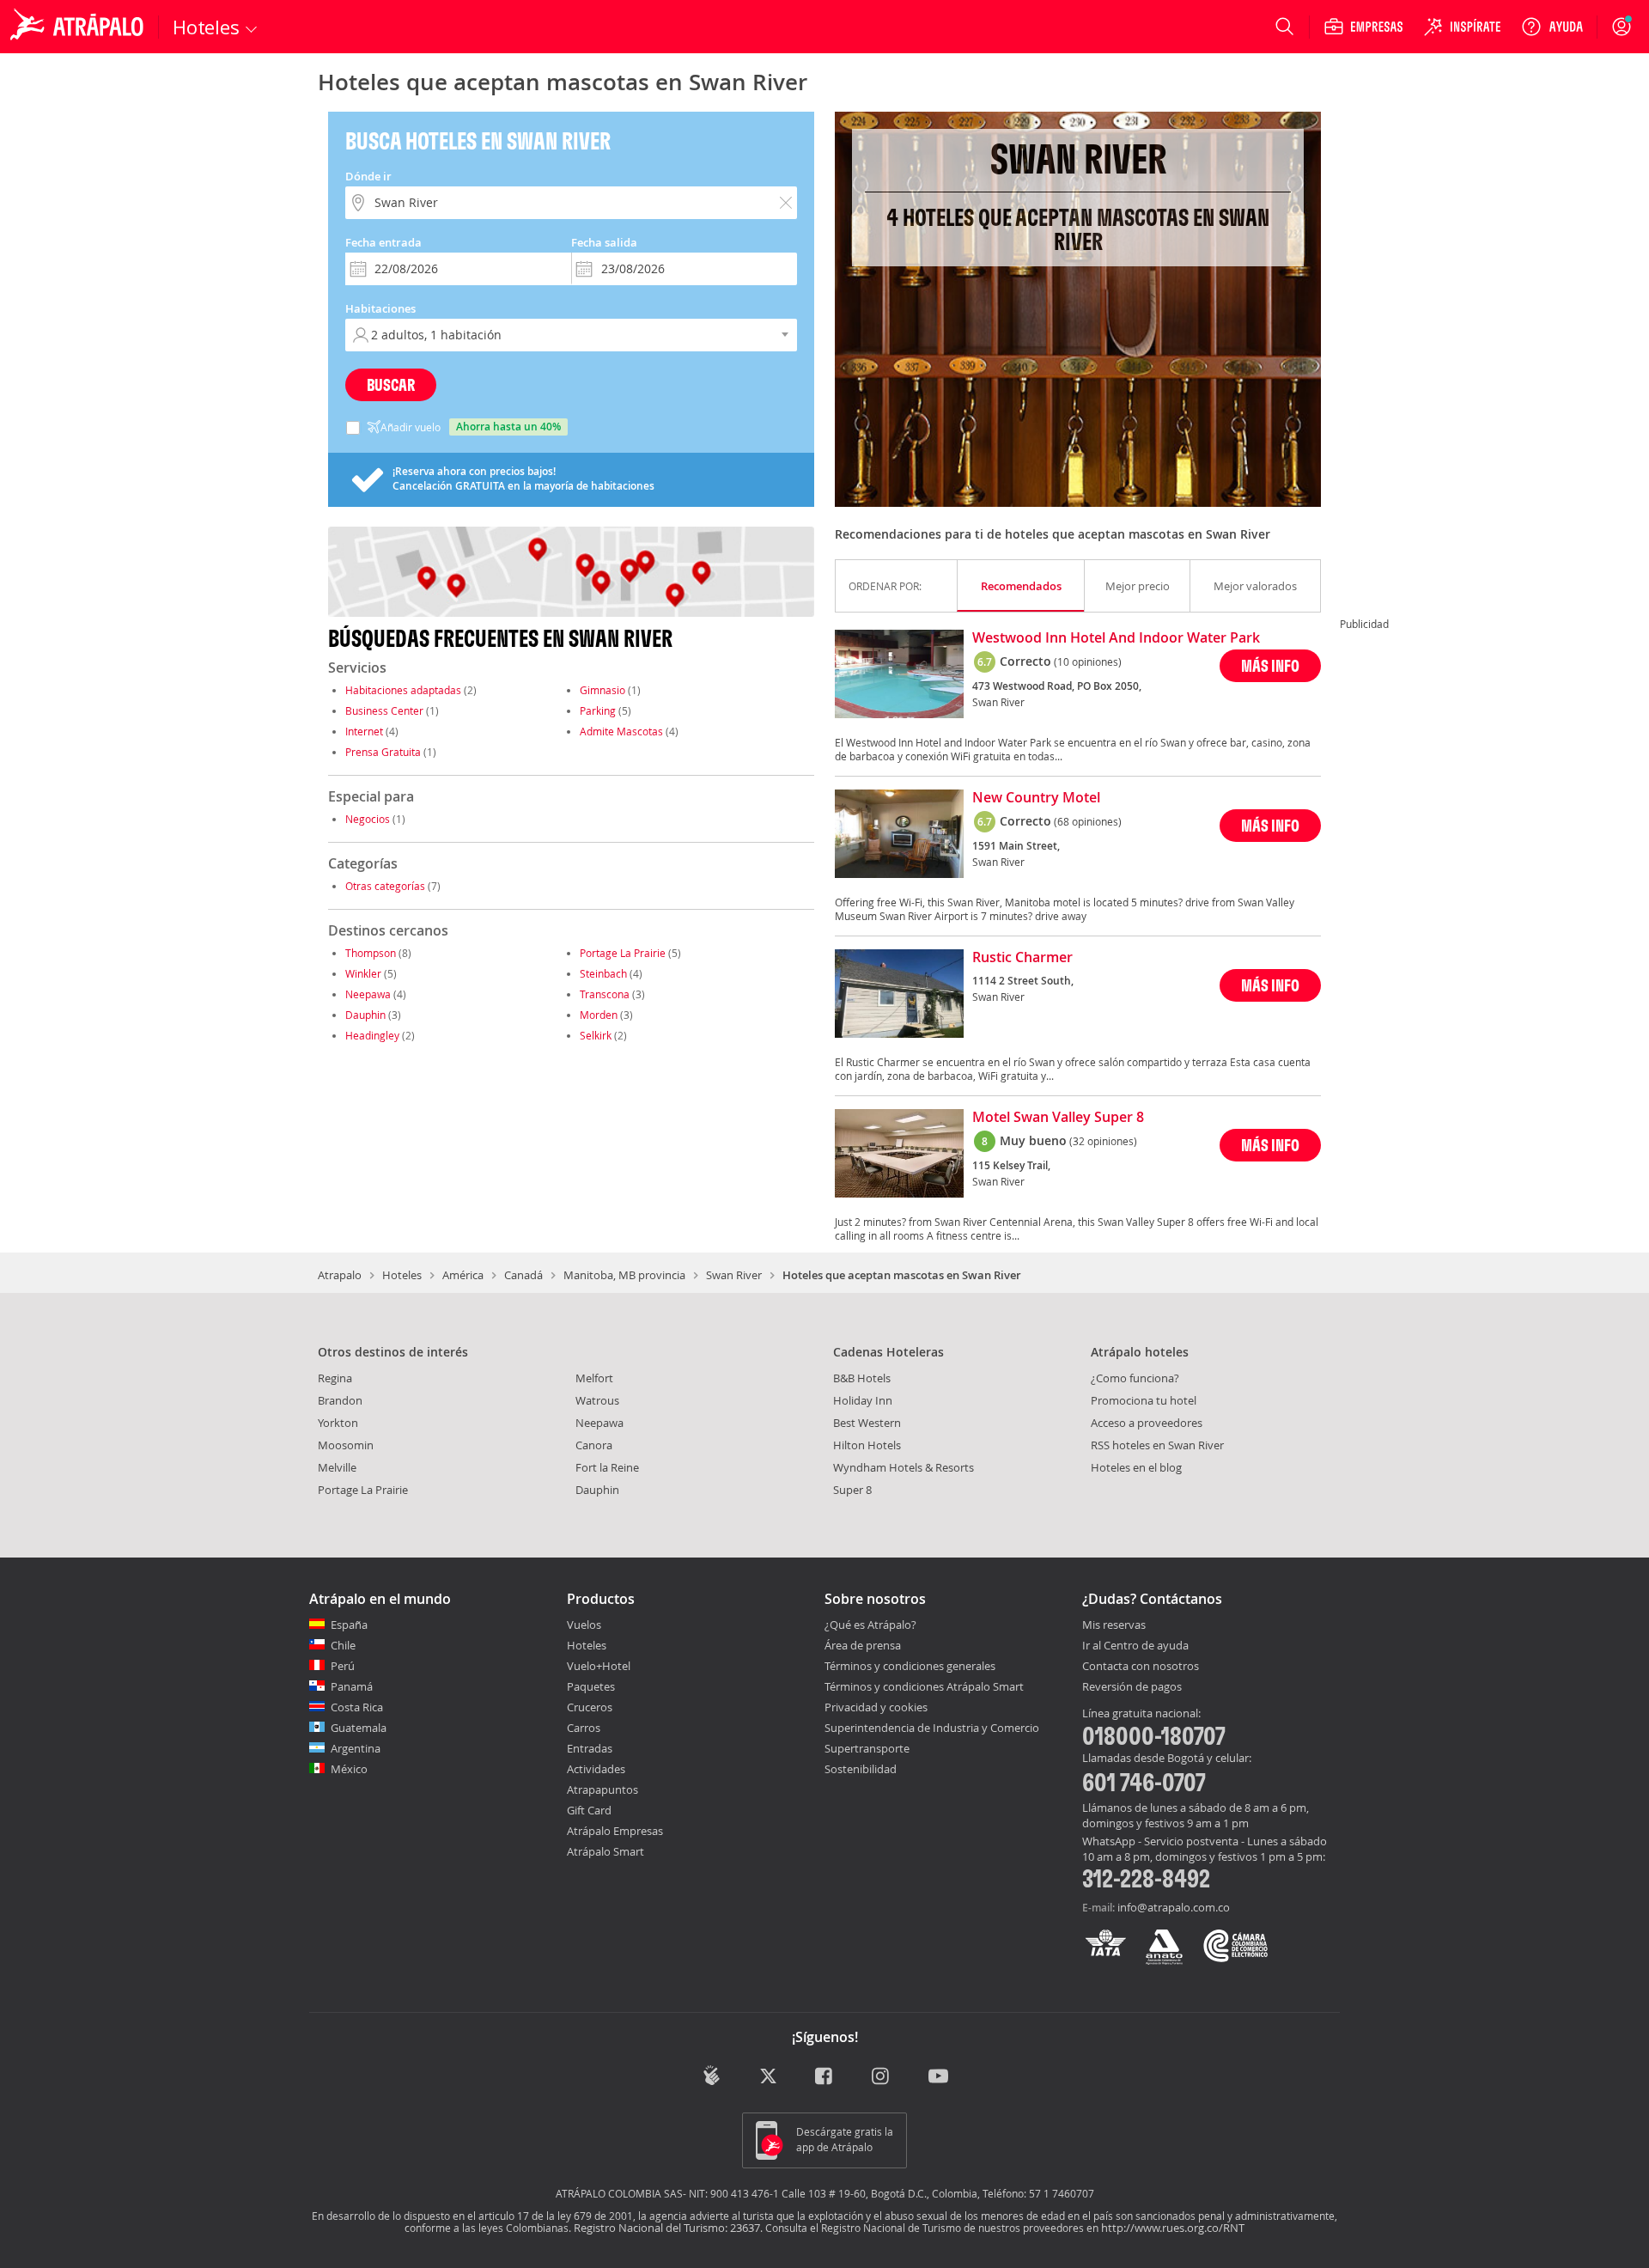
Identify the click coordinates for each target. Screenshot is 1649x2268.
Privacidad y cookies (876, 1707)
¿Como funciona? (1135, 1378)
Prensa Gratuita (383, 752)
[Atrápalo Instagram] (882, 2077)
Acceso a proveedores (1147, 1423)
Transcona (605, 994)
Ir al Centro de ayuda (1135, 1646)
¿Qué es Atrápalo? (870, 1625)
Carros (584, 1728)
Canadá (523, 1275)
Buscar (391, 384)
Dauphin (365, 1015)
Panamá (352, 1686)
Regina (335, 1378)
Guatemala (359, 1728)
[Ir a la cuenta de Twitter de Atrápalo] (768, 2077)
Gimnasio (602, 690)
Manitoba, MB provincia (624, 1275)
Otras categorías (385, 886)
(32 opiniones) (1103, 1141)
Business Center (384, 710)
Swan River (734, 1275)
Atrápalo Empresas (615, 1831)
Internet (364, 731)
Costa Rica (357, 1707)
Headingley (372, 1035)
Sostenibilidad (861, 1769)
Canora (594, 1445)
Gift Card (589, 1810)
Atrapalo (340, 1275)
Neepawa (368, 994)
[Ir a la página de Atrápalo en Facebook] (825, 2077)
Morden (599, 1015)
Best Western (867, 1423)
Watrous (597, 1400)
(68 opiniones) (1088, 821)
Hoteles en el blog (1136, 1467)
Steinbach (603, 973)
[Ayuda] (1552, 27)
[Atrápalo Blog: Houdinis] (712, 2075)
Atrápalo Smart (605, 1851)
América (463, 1275)
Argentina (356, 1748)
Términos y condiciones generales (910, 1666)
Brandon (340, 1400)
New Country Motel (1036, 798)
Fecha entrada (383, 242)
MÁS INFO (1270, 665)
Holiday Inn (863, 1400)
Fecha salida (604, 242)
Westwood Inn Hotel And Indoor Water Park (1116, 638)
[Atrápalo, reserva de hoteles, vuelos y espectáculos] (79, 27)
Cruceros (590, 1707)
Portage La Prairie (623, 953)
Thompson (371, 953)
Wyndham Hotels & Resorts (904, 1467)
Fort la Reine (607, 1467)
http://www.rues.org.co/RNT (1173, 2228)
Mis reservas (1114, 1625)
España (349, 1625)
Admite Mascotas (621, 731)
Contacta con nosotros (1141, 1667)
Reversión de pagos (1132, 1687)
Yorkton (338, 1423)
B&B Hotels (862, 1378)
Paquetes (591, 1686)
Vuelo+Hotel (599, 1666)
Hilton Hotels (867, 1445)
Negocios (368, 819)
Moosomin (346, 1445)
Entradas (590, 1748)
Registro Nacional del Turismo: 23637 (667, 2228)
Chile (343, 1645)
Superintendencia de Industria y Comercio (932, 1728)
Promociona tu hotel (1144, 1400)
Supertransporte (867, 1748)
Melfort (594, 1378)
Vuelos (584, 1625)
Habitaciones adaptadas (403, 690)
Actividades (596, 1769)
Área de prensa (863, 1645)
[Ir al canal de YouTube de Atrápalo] (938, 2077)
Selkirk (596, 1035)
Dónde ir (368, 176)
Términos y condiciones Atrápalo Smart (924, 1686)
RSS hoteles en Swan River (1157, 1445)
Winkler (363, 973)
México (349, 1769)
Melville (337, 1467)
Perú (343, 1666)
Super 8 (852, 1490)
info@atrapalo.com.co (1174, 1907)
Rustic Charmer (1022, 958)
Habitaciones (380, 308)
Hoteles (402, 1275)
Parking (598, 710)
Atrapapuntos (602, 1789)
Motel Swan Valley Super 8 (1058, 1118)
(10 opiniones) (1088, 661)
